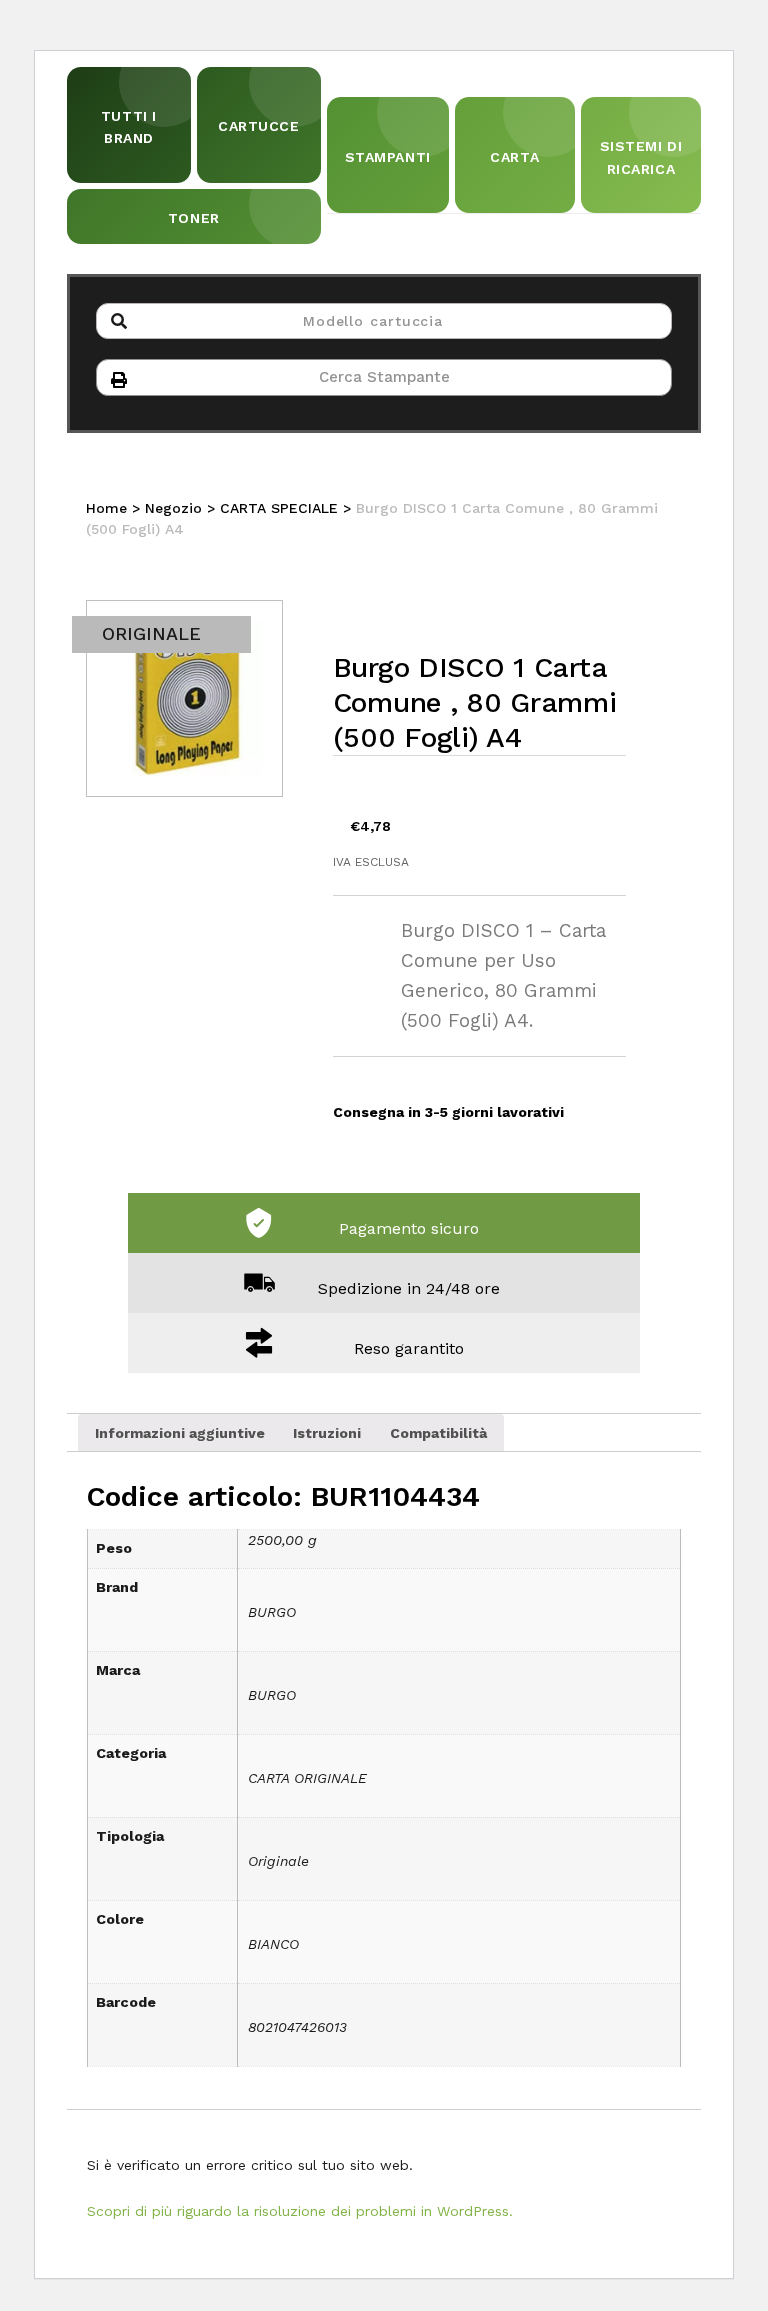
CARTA (514, 157)
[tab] (180, 1432)
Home (106, 508)
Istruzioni (327, 1433)
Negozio (173, 508)
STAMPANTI (388, 157)
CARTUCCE (258, 126)
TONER (194, 218)
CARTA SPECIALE (279, 508)
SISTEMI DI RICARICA (641, 157)
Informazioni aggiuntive (180, 1433)
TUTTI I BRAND (129, 127)
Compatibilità (438, 1433)
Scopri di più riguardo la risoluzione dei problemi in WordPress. (300, 2211)
